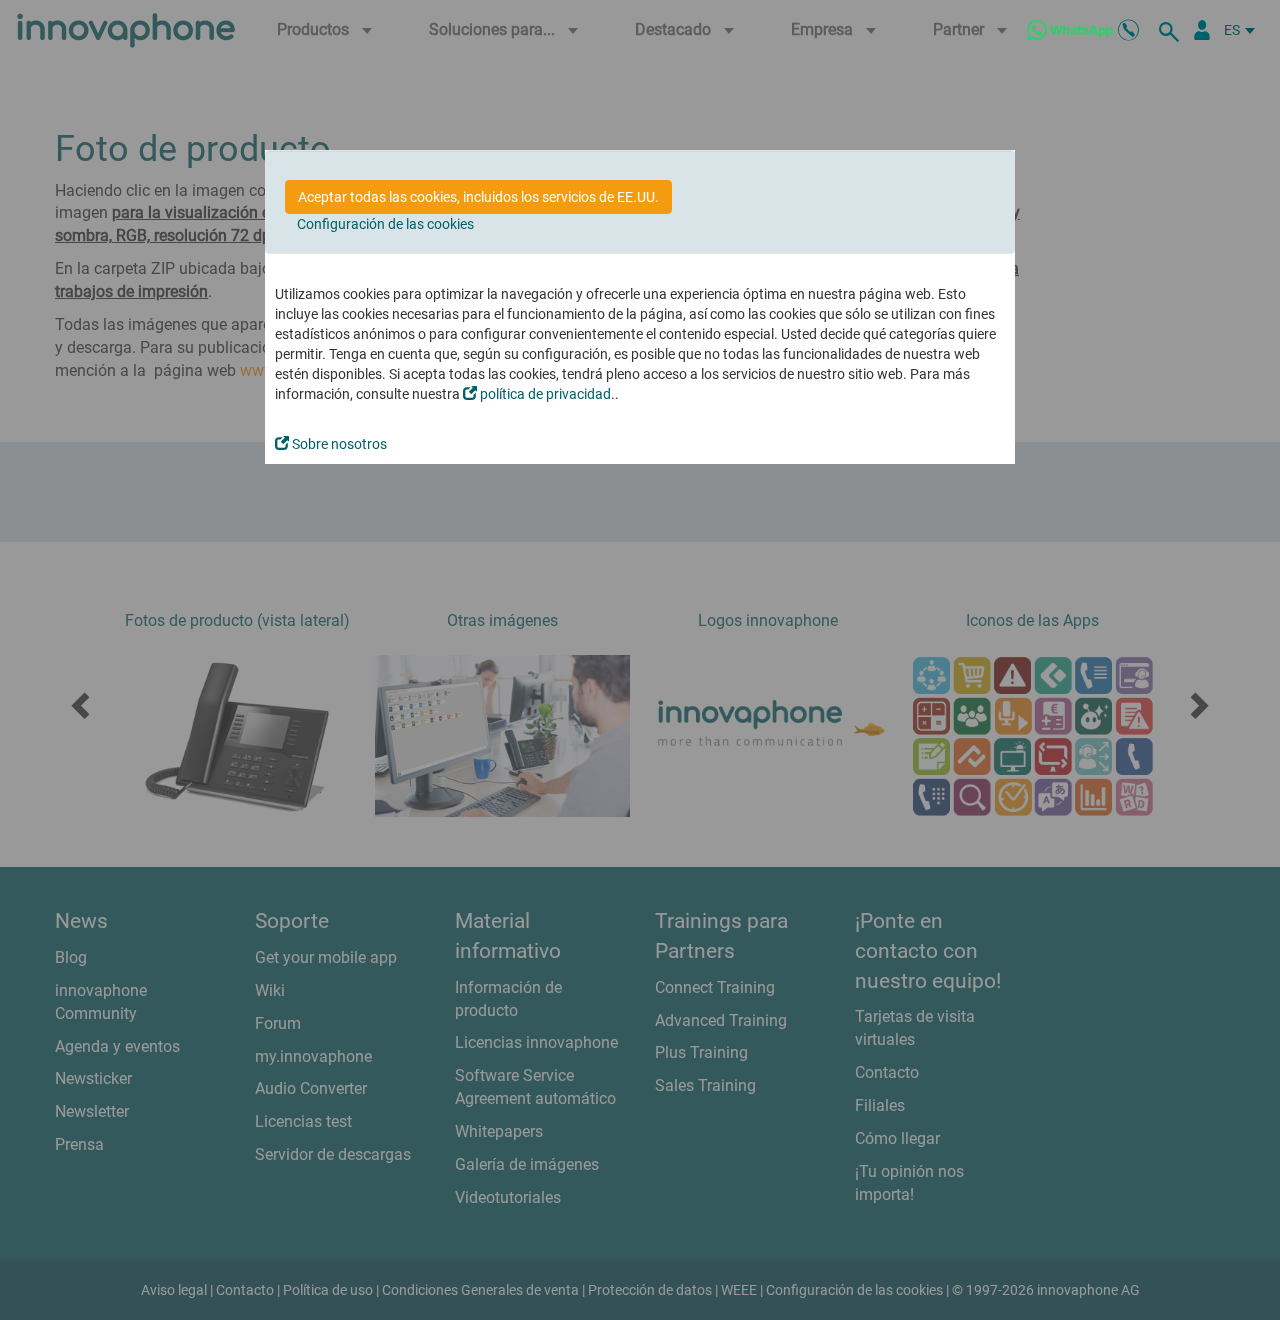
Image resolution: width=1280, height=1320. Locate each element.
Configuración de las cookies (385, 224)
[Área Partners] (1202, 30)
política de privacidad (544, 394)
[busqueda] (1172, 30)
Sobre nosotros (338, 444)
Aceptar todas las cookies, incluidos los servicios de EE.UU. (478, 197)
